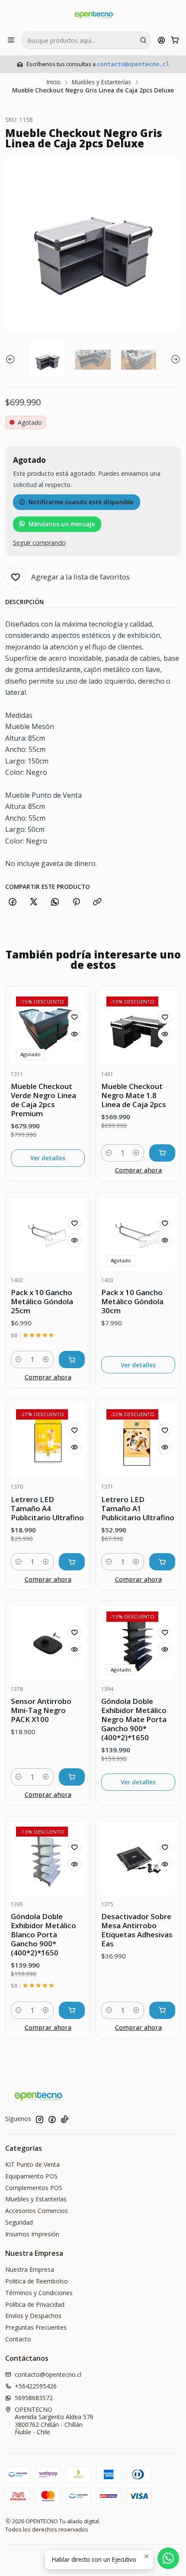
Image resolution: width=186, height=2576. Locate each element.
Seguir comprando (39, 543)
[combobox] (86, 40)
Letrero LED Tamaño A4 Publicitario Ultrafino (47, 1508)
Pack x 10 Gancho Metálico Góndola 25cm (42, 1301)
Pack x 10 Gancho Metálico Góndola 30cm (132, 1301)
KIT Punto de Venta (32, 2164)
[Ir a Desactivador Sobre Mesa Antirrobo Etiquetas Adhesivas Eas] (138, 1858)
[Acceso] (162, 40)
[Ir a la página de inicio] (93, 15)
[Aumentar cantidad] (136, 1153)
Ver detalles (48, 1158)
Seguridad (19, 2222)
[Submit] (143, 40)
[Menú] (11, 40)
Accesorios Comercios (37, 2211)
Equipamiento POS (31, 2176)
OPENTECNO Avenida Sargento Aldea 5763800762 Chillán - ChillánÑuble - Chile (54, 2421)
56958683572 (34, 2398)
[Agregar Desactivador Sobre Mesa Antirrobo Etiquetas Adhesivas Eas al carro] (162, 2010)
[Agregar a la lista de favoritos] (74, 1017)
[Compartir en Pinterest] (76, 902)
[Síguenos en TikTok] (64, 2119)
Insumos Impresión (32, 2234)
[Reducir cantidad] (109, 1153)
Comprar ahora (138, 1170)
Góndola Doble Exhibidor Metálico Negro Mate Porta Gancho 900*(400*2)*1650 (134, 1719)
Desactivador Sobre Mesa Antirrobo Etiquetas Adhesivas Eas (137, 1930)
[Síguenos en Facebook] (52, 2119)
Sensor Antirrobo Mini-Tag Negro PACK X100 (41, 1710)
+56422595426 (36, 2386)
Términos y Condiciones (39, 2293)
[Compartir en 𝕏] (34, 902)
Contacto (18, 2339)
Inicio (54, 82)
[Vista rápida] (74, 1034)
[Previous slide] (12, 360)
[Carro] (175, 40)
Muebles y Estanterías (101, 82)
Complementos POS (34, 2188)
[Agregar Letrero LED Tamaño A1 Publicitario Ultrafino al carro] (162, 1562)
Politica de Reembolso (37, 2281)
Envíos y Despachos (33, 2316)
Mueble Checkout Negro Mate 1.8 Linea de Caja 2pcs (134, 1095)
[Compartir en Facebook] (13, 902)
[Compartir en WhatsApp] (55, 902)
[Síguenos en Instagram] (39, 2119)
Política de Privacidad (35, 2304)
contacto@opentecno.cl (133, 64)
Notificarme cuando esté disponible (81, 502)
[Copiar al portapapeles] (97, 902)
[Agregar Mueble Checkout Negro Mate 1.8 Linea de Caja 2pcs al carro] (162, 1153)
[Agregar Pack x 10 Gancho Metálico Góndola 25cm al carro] (72, 1360)
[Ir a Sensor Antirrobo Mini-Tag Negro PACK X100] (48, 1643)
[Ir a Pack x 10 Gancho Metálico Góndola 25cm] (48, 1234)
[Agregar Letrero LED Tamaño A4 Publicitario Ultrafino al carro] (72, 1562)
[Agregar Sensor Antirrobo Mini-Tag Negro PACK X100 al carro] (72, 1777)
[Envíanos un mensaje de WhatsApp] (168, 2558)
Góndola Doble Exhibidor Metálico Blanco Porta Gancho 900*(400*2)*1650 (43, 1934)
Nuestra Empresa (30, 2269)
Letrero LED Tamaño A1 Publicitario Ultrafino (138, 1508)
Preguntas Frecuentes (36, 2327)
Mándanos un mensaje (62, 524)
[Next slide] (174, 360)
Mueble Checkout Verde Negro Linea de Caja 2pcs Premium (43, 1100)
